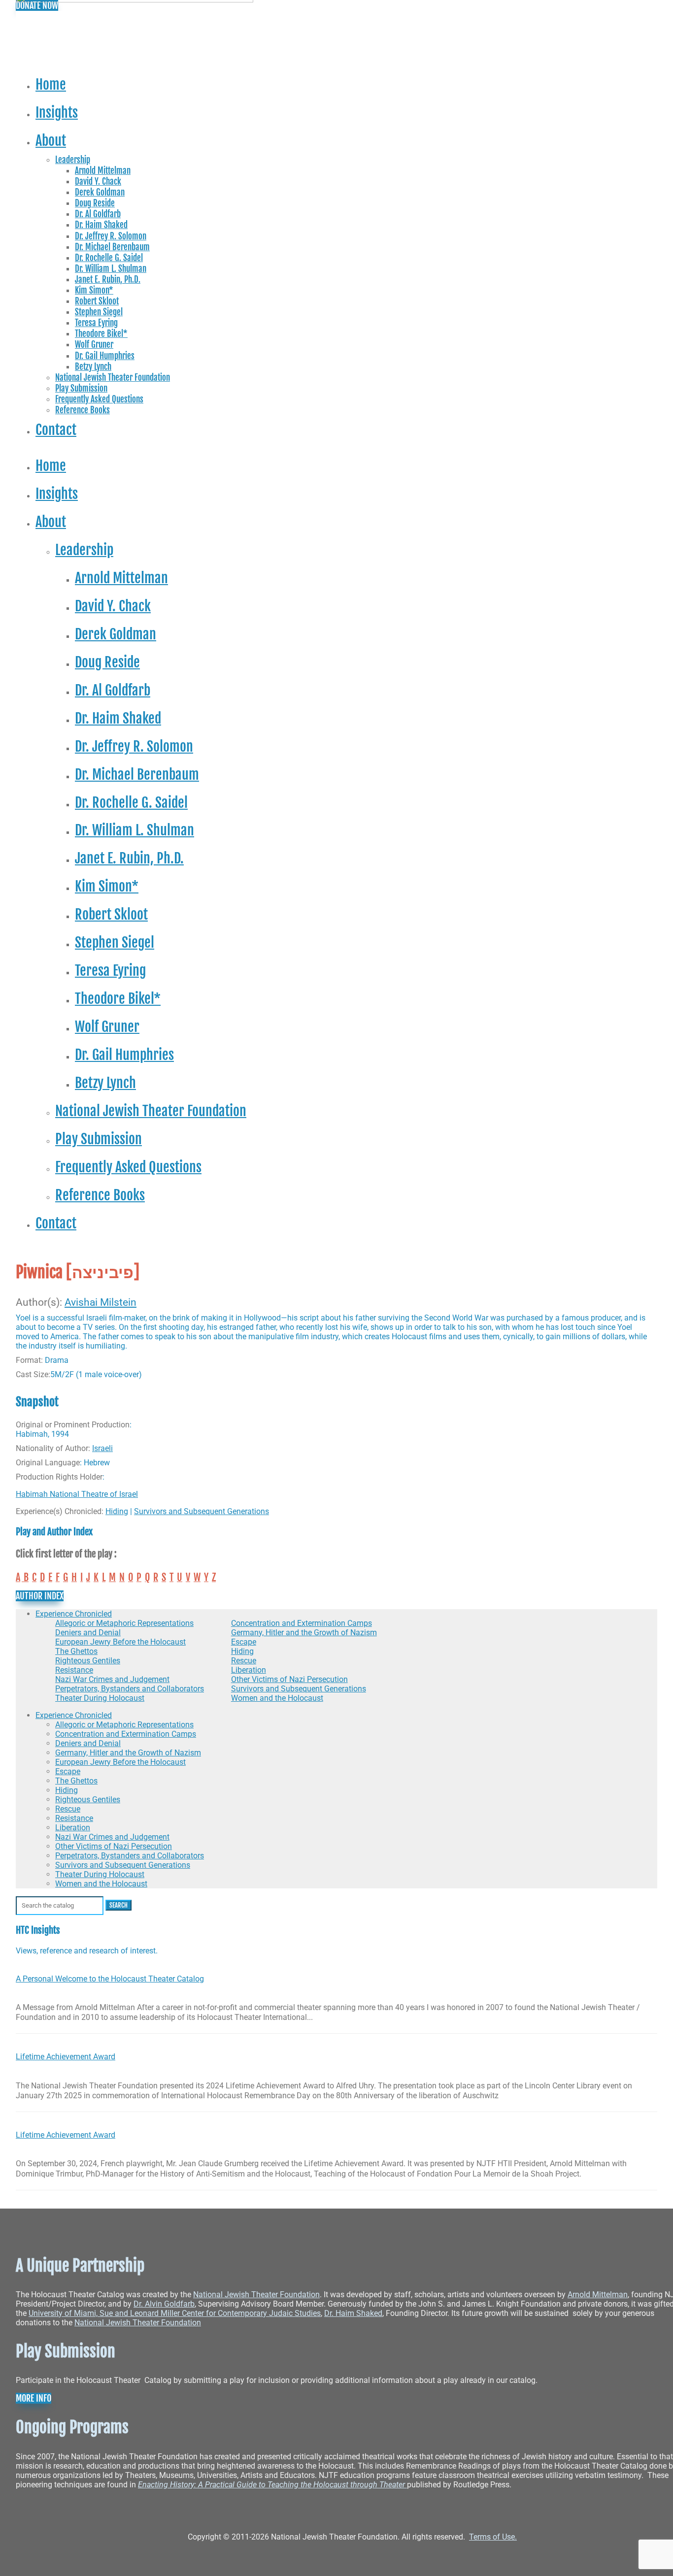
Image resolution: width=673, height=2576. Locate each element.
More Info (34, 2398)
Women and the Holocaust (277, 1698)
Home (51, 84)
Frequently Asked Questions (99, 399)
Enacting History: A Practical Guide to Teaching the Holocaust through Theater (272, 2485)
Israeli (102, 1448)
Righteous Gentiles (88, 1661)
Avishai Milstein (101, 1302)
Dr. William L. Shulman (111, 269)
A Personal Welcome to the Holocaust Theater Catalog (110, 1979)
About (51, 140)
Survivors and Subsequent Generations (202, 1511)
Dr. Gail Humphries (105, 356)
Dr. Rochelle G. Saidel (109, 258)
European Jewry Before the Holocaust (120, 1642)
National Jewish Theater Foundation (113, 378)
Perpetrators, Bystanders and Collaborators (130, 1689)
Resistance (74, 1670)
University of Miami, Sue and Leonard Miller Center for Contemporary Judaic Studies (175, 2313)
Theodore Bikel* (101, 334)
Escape (244, 1642)
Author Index (40, 1596)
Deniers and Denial (88, 1633)
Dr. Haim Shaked (101, 225)
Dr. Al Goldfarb (98, 214)
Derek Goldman (100, 192)
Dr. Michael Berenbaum (112, 247)
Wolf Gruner (94, 345)
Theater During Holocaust (100, 1698)
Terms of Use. (493, 2537)
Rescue (244, 1661)
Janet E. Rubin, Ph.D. (108, 280)
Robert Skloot (97, 301)
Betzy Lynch (93, 367)
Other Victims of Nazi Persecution (289, 1679)
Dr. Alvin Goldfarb (164, 2304)
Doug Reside (95, 203)
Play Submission (81, 388)
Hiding (117, 1511)
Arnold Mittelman (103, 171)
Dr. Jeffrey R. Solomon (111, 236)
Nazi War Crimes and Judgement (112, 1679)
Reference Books (83, 410)
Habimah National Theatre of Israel (77, 1494)
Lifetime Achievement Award (66, 2057)
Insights (57, 112)
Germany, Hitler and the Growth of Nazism (304, 1633)
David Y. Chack (98, 182)
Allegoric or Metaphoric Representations (124, 1623)
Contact (56, 429)
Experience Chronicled (74, 1614)
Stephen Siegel (99, 312)
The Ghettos (76, 1651)
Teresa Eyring (96, 323)
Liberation (249, 1670)
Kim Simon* (94, 290)
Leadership (73, 160)
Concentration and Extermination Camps (302, 1623)
